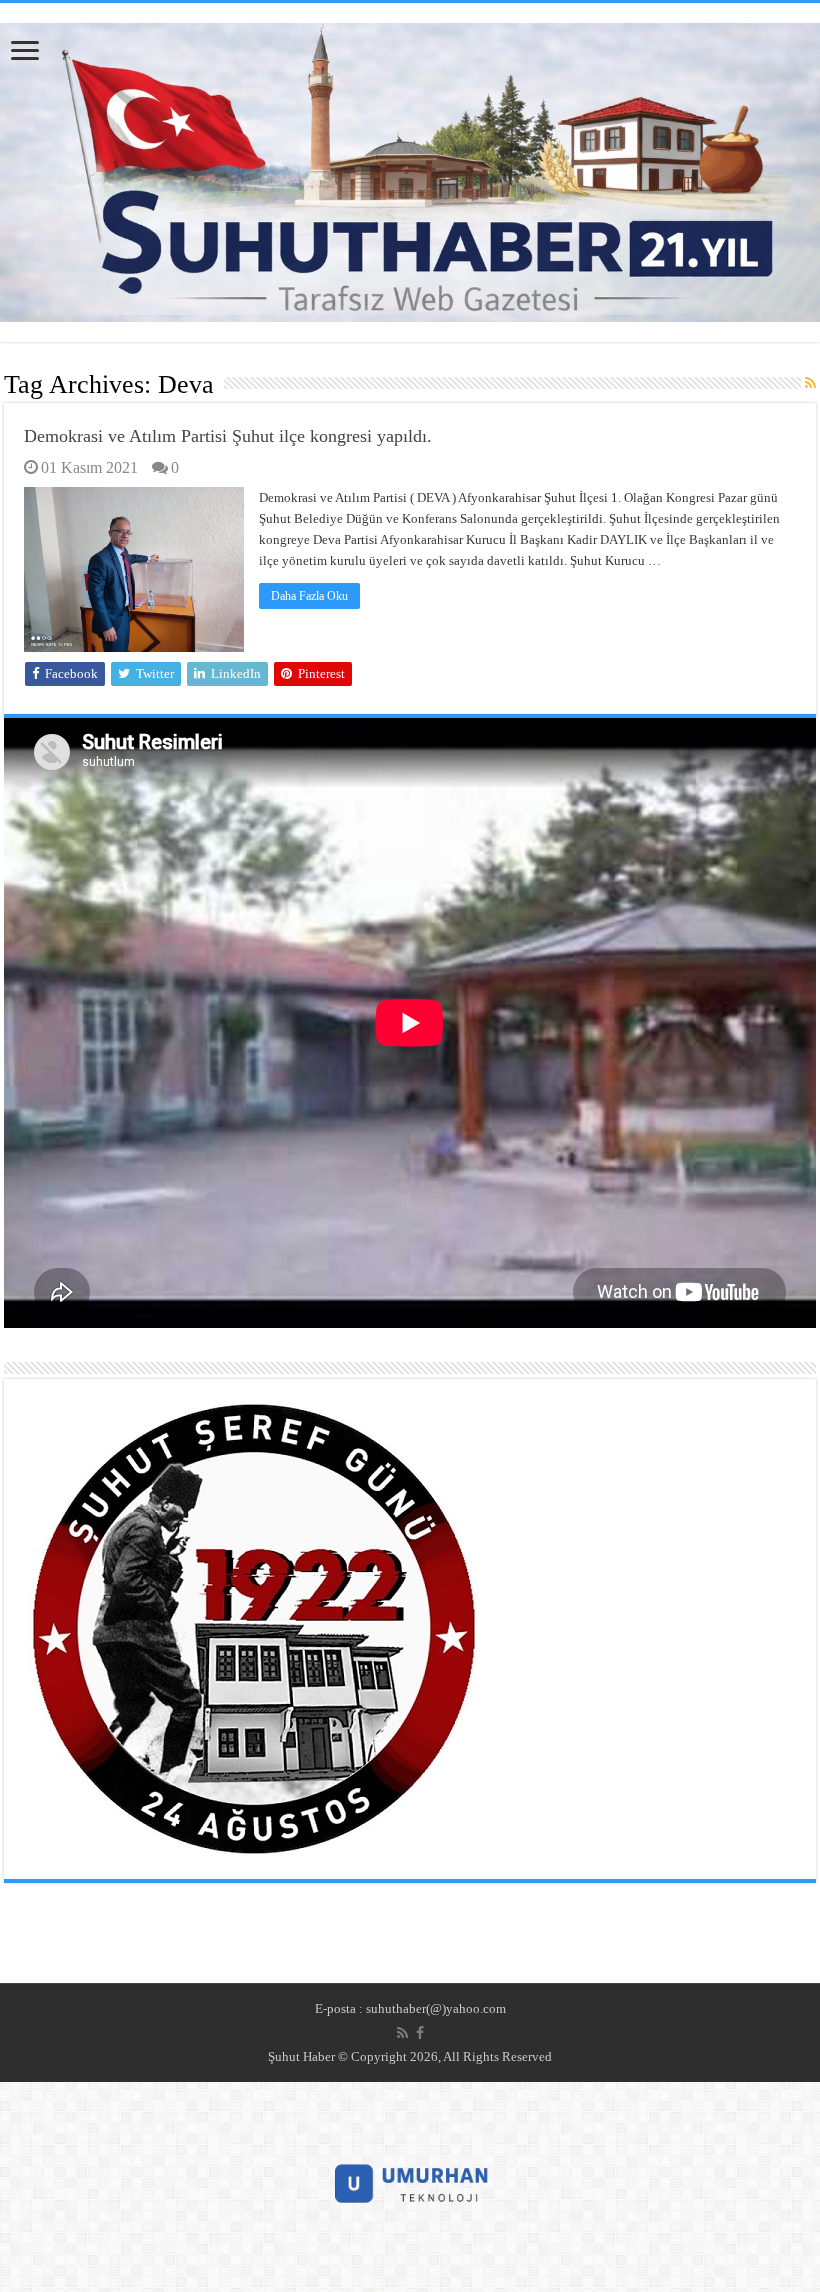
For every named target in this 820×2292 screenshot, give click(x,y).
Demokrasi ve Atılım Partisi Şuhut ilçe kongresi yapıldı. (228, 436)
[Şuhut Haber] (410, 167)
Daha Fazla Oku (309, 596)
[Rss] (402, 2033)
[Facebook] (420, 2033)
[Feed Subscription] (810, 384)
